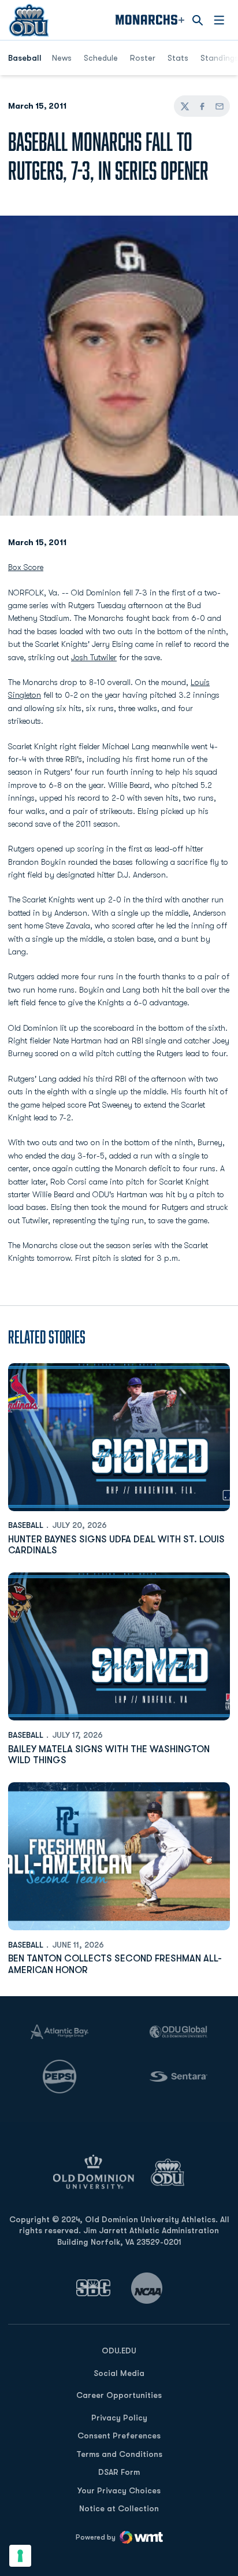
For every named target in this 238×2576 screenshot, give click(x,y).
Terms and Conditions (119, 2454)
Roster (143, 58)
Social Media (119, 2373)
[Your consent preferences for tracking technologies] (20, 2556)
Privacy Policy (119, 2418)
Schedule (101, 58)
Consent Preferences (119, 2436)
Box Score (26, 567)
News (62, 58)
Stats (178, 58)
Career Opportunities (119, 2395)
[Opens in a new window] (94, 2288)
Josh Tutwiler (94, 657)
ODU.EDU (119, 2350)
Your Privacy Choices (119, 2490)
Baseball (26, 1525)
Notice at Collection (119, 2508)
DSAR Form (119, 2472)
